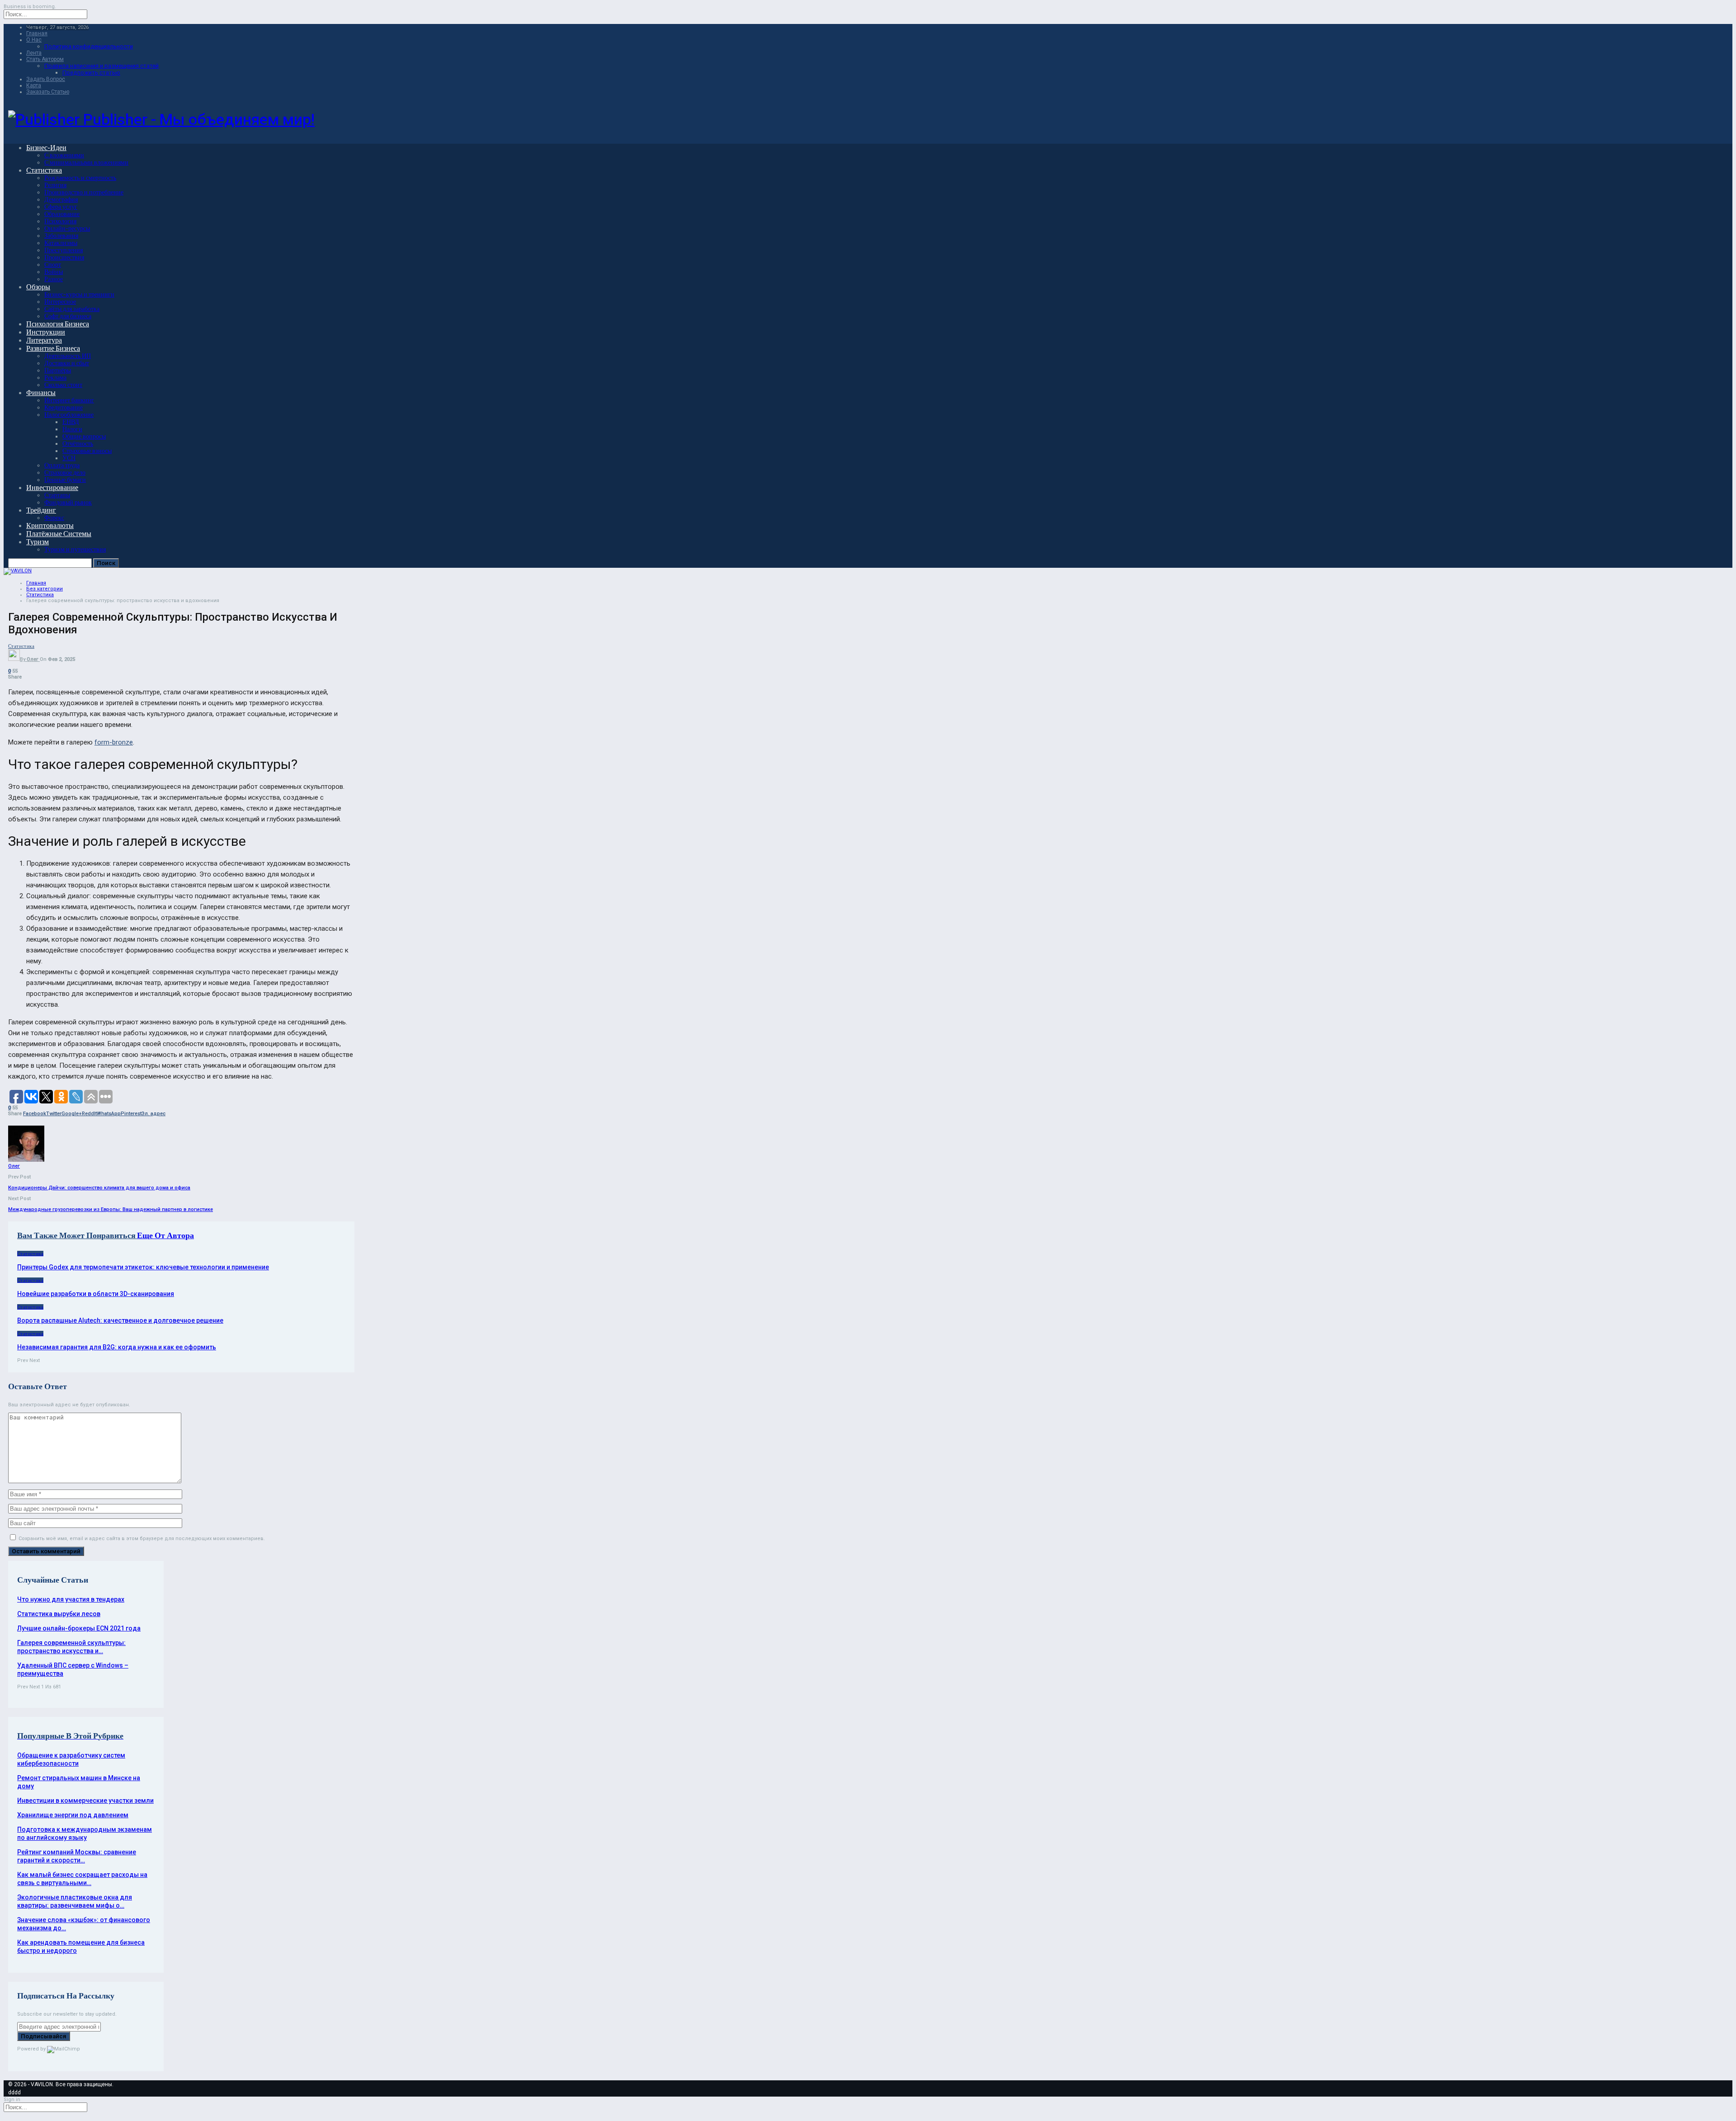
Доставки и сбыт (67, 363)
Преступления (64, 250)
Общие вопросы (84, 436)
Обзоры (38, 287)
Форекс (54, 518)
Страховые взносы (87, 451)
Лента (34, 53)
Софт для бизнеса (68, 316)
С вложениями (64, 155)
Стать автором (45, 59)
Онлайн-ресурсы (67, 229)
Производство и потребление (84, 192)
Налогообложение (69, 415)
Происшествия (64, 257)
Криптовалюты (50, 526)
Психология (60, 221)
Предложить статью (91, 73)
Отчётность (78, 444)
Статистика (44, 170)
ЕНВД (71, 422)
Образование (62, 214)
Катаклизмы (61, 243)
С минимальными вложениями (86, 163)
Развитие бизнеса (53, 348)
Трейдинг (41, 510)
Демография (61, 200)
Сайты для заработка (72, 309)
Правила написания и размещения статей (101, 66)
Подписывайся (44, 2036)
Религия (55, 185)
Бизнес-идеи (46, 148)
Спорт (53, 265)
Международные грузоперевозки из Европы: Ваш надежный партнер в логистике (111, 1209)
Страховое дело (65, 473)
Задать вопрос (46, 79)
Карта (34, 85)
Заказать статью (48, 92)
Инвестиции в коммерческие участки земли (85, 1800)
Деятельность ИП (68, 356)
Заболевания (61, 236)
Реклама (55, 378)
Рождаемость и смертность (80, 178)
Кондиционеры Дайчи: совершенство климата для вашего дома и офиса (99, 1188)
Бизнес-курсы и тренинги (79, 295)
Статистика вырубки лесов (59, 1614)
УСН (69, 458)
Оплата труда (62, 465)
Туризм (38, 542)
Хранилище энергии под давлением (73, 1815)
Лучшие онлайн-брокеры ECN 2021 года (79, 1628)
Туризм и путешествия (75, 549)
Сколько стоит (63, 385)
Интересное (60, 302)
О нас (34, 40)
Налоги (72, 429)
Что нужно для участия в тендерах (71, 1599)
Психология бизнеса (58, 324)
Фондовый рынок (68, 502)
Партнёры (58, 370)
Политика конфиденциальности (89, 46)
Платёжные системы (59, 534)
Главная (37, 33)
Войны (54, 272)
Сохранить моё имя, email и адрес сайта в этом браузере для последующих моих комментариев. (142, 1539)
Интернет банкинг (69, 400)
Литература (44, 340)
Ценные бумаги (65, 480)
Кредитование (64, 408)
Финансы (41, 393)
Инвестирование (52, 488)
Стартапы (57, 495)
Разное (54, 279)
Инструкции (46, 332)
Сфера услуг (61, 207)
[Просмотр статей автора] (26, 1160)
